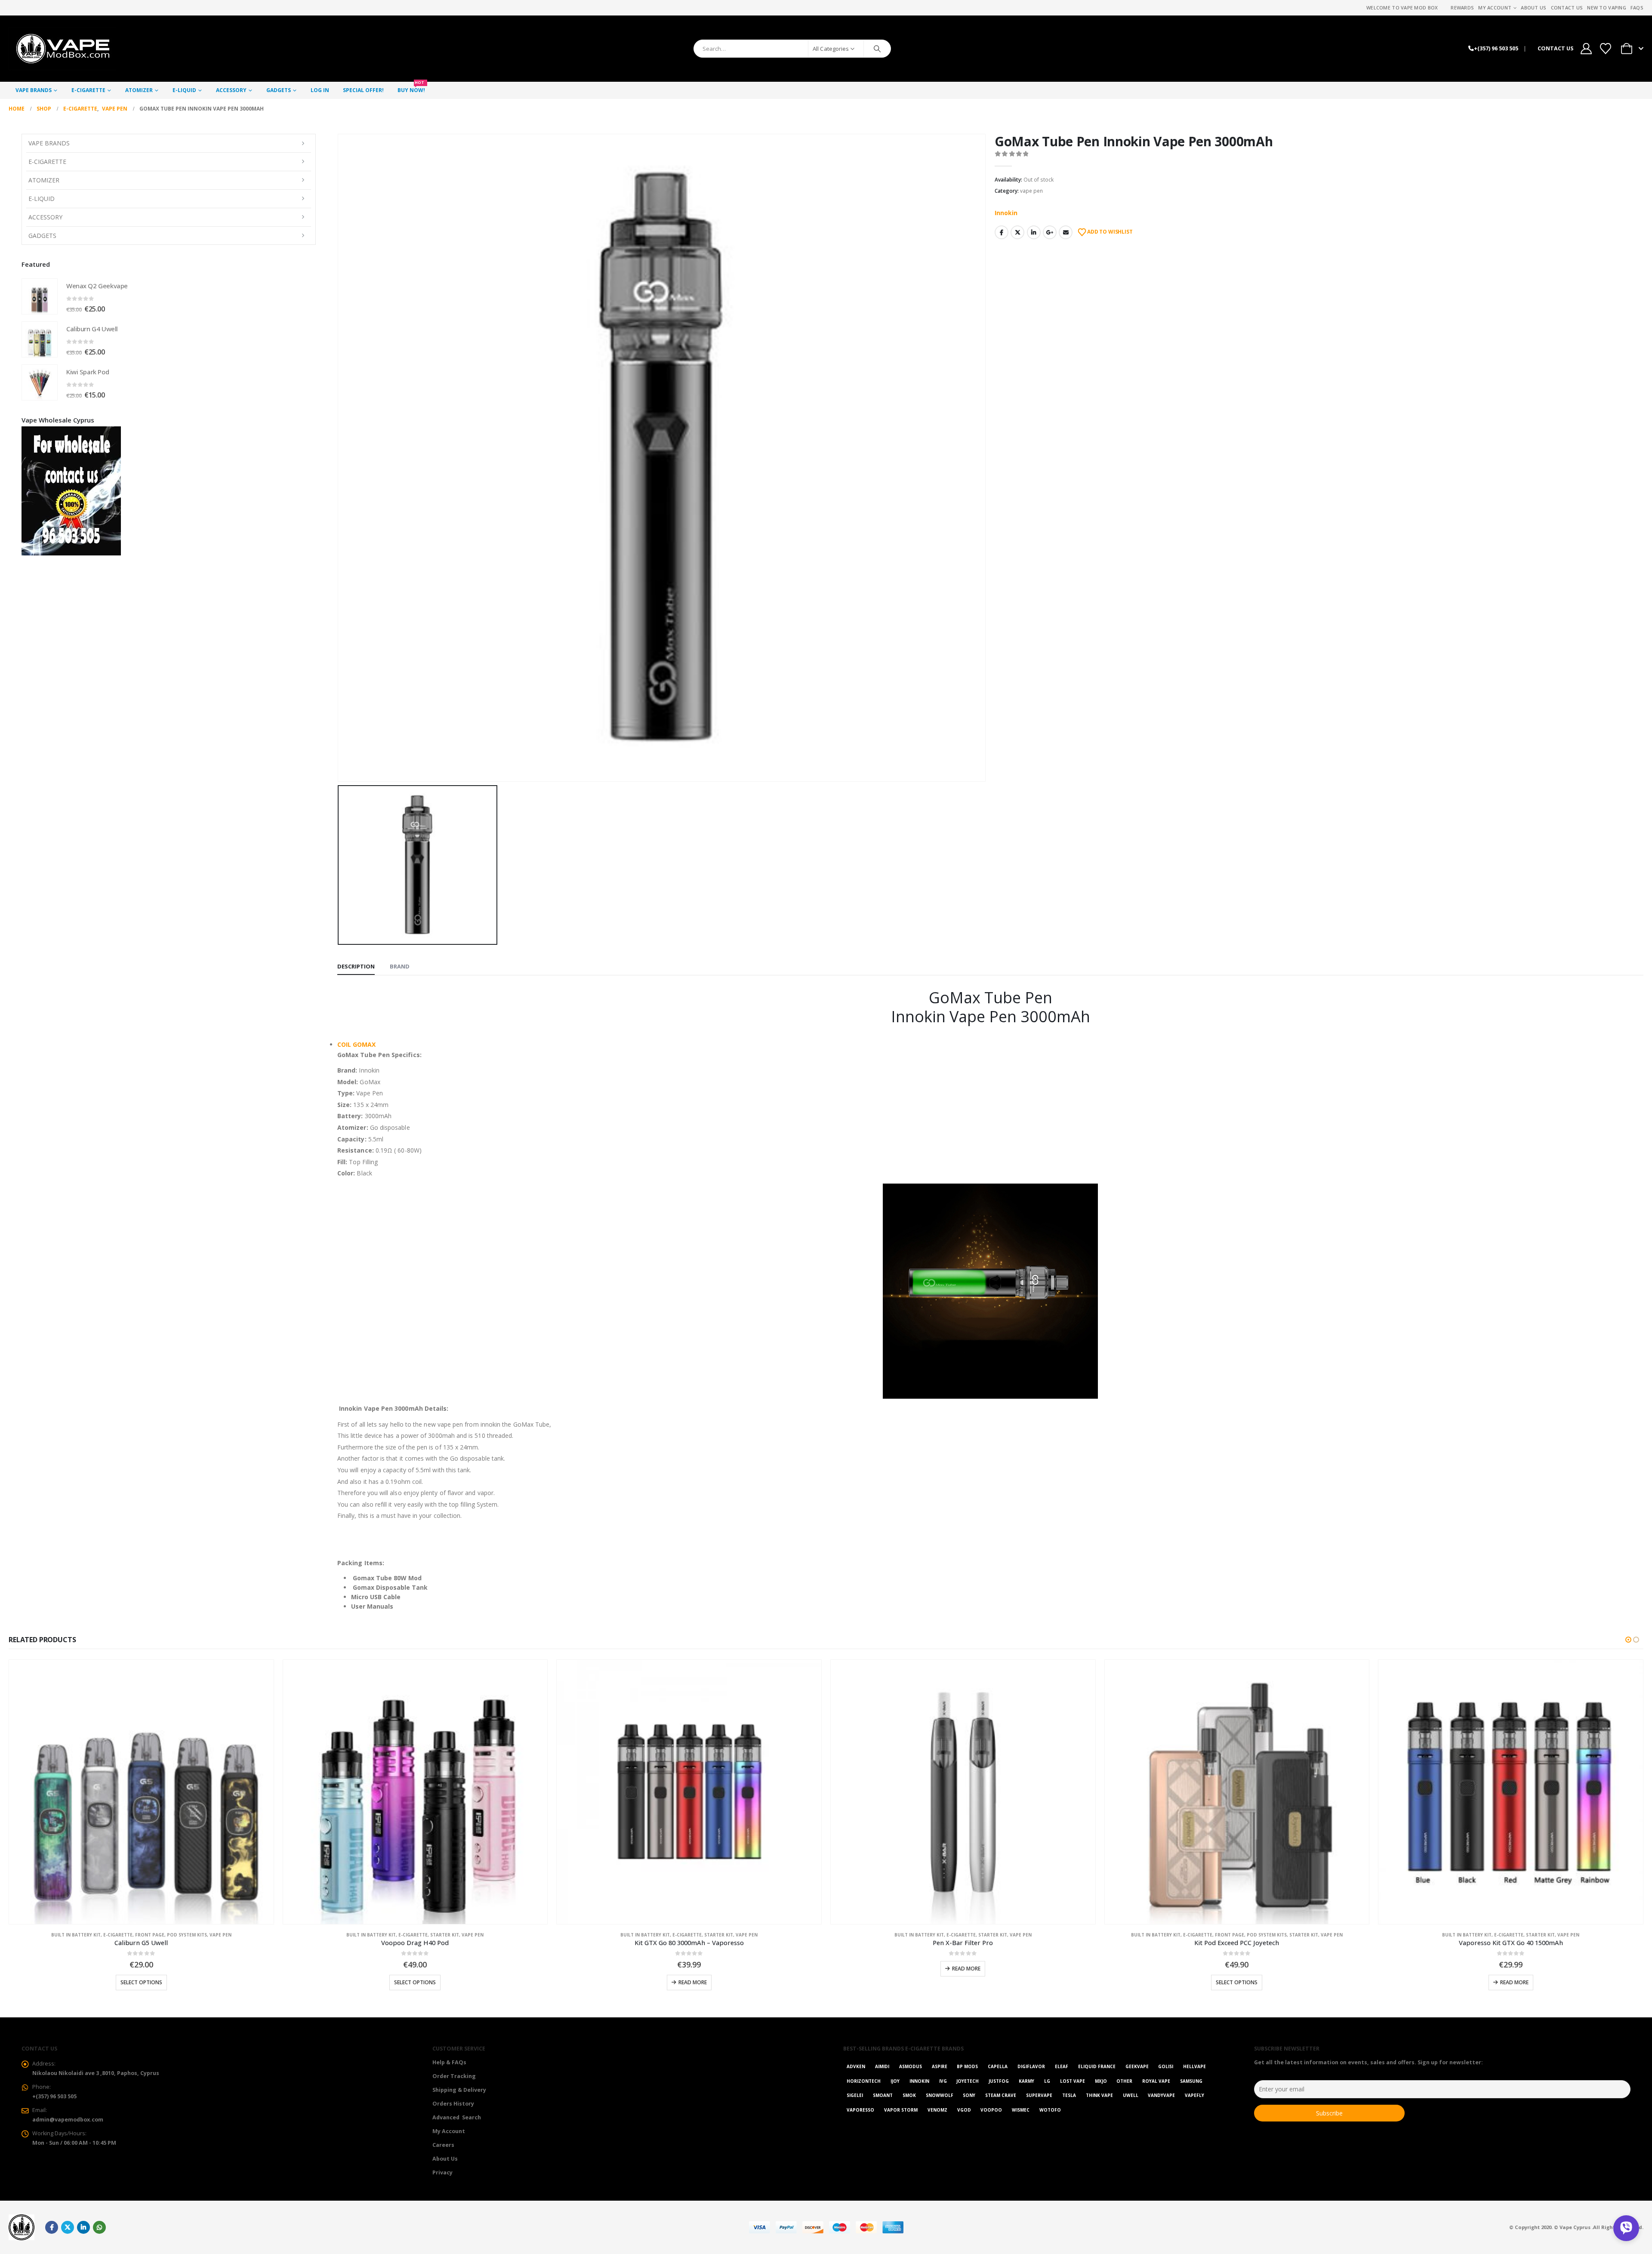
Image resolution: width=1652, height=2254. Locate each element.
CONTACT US (1555, 48)
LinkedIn (1034, 232)
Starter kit (171, 1935)
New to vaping (1607, 8)
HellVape (1194, 2066)
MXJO (1101, 2081)
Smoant (883, 2095)
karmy (1026, 2081)
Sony (969, 2095)
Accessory (231, 90)
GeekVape (1137, 2066)
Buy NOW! (411, 88)
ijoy (895, 2081)
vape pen (1031, 191)
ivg (943, 2081)
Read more (419, 1982)
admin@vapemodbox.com (68, 2120)
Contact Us (1567, 8)
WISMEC (1021, 2110)
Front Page (956, 1935)
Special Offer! (363, 90)
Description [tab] (356, 966)
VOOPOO (991, 2110)
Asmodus (911, 2066)
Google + (1050, 232)
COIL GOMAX (356, 1044)
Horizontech (864, 2081)
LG (1047, 2081)
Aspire (940, 2066)
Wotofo (1050, 2110)
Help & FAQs (449, 2062)
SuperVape (1039, 2095)
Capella (998, 2066)
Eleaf (1062, 2066)
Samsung (1191, 2081)
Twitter (1017, 232)
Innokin (1006, 213)
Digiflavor (1031, 2066)
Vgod (964, 2110)
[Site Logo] (62, 49)
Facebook (1002, 232)
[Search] (877, 49)
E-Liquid (184, 90)
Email (1066, 232)
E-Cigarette (88, 90)
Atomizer (139, 90)
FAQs (1637, 8)
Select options (141, 1982)
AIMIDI (882, 2066)
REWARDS (1462, 8)
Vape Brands (34, 90)
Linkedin (83, 2227)
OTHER (1124, 2081)
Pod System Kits (993, 1935)
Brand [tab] (400, 966)
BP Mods (967, 2066)
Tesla (1069, 2095)
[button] (1628, 1640)
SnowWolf (940, 2095)
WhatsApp (99, 2227)
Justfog (999, 2081)
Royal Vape (1156, 2081)
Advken (856, 2066)
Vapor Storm (901, 2110)
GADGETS (279, 90)
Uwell (1131, 2095)
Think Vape (1099, 2095)
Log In (320, 90)
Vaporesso (860, 2110)
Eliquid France (1097, 2066)
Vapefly (1194, 2095)
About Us (1533, 8)
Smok (909, 2095)
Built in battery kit (97, 1935)
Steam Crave (1001, 2095)
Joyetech (968, 2081)
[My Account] (1586, 49)
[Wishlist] (1606, 49)
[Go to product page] (40, 296)
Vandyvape (1161, 2095)
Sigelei (855, 2095)
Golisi (1166, 2066)
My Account (1495, 8)
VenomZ (937, 2110)
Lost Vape (1073, 2081)
